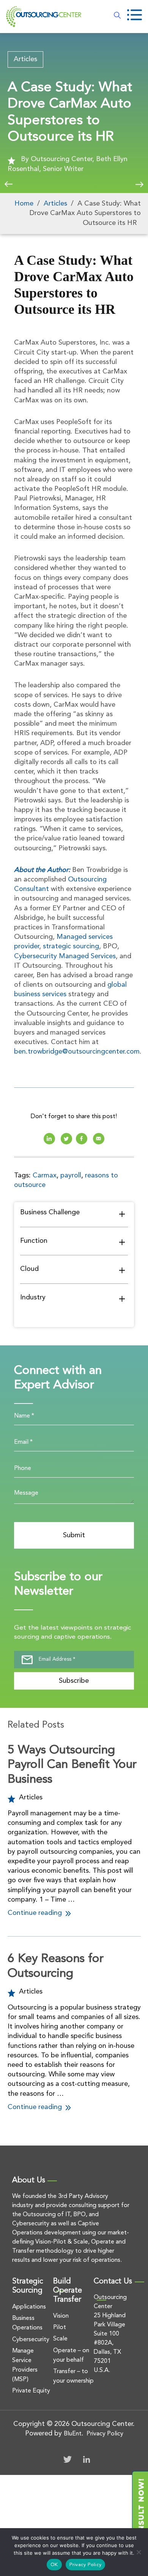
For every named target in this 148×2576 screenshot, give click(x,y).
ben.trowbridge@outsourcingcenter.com (77, 1052)
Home (24, 204)
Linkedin (49, 1139)
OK (54, 2565)
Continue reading (36, 1913)
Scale (60, 2339)
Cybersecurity (31, 2340)
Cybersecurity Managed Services (65, 956)
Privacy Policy (105, 2434)
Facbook (82, 1139)
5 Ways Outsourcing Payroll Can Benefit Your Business (72, 1765)
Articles (25, 59)
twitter (66, 1139)
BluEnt (73, 2434)
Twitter (68, 2459)
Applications (29, 2307)
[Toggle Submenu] (122, 1214)
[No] (139, 2552)
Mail (99, 1139)
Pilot (60, 2328)
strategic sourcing (71, 946)
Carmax (45, 1176)
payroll (71, 1176)
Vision (61, 2316)
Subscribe (74, 1681)
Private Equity (31, 2391)
